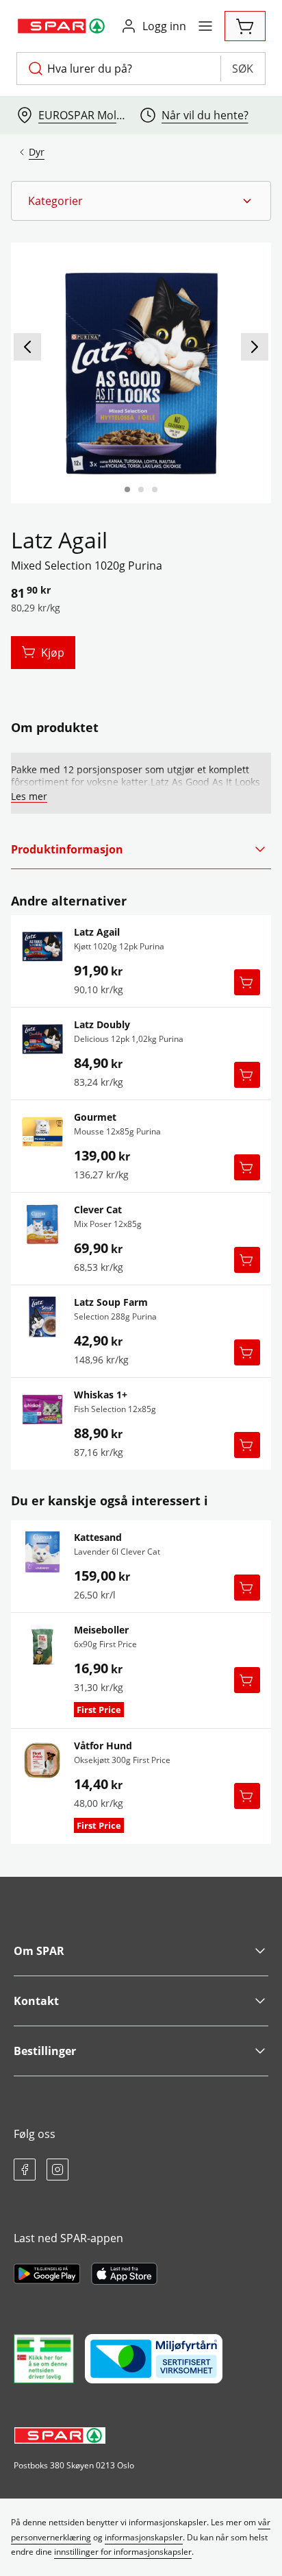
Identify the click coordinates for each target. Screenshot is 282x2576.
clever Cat (98, 1210)
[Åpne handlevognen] (245, 26)
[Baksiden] (141, 489)
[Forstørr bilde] (141, 373)
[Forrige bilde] (27, 347)
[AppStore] (124, 2274)
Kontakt (36, 2001)
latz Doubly (102, 1025)
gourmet (95, 1117)
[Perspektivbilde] (155, 489)
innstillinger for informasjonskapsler (123, 2552)
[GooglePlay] (47, 2274)
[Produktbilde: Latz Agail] (127, 489)
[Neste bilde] (255, 347)
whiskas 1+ (101, 1395)
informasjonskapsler (144, 2537)
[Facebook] (25, 2170)
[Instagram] (57, 2170)
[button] (141, 201)
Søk (243, 69)
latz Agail (97, 932)
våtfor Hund (103, 1746)
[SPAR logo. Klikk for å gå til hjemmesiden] (63, 26)
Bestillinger (45, 2051)
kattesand (98, 1538)
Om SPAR (39, 1951)
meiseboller (101, 1630)
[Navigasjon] (205, 26)
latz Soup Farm (111, 1302)
